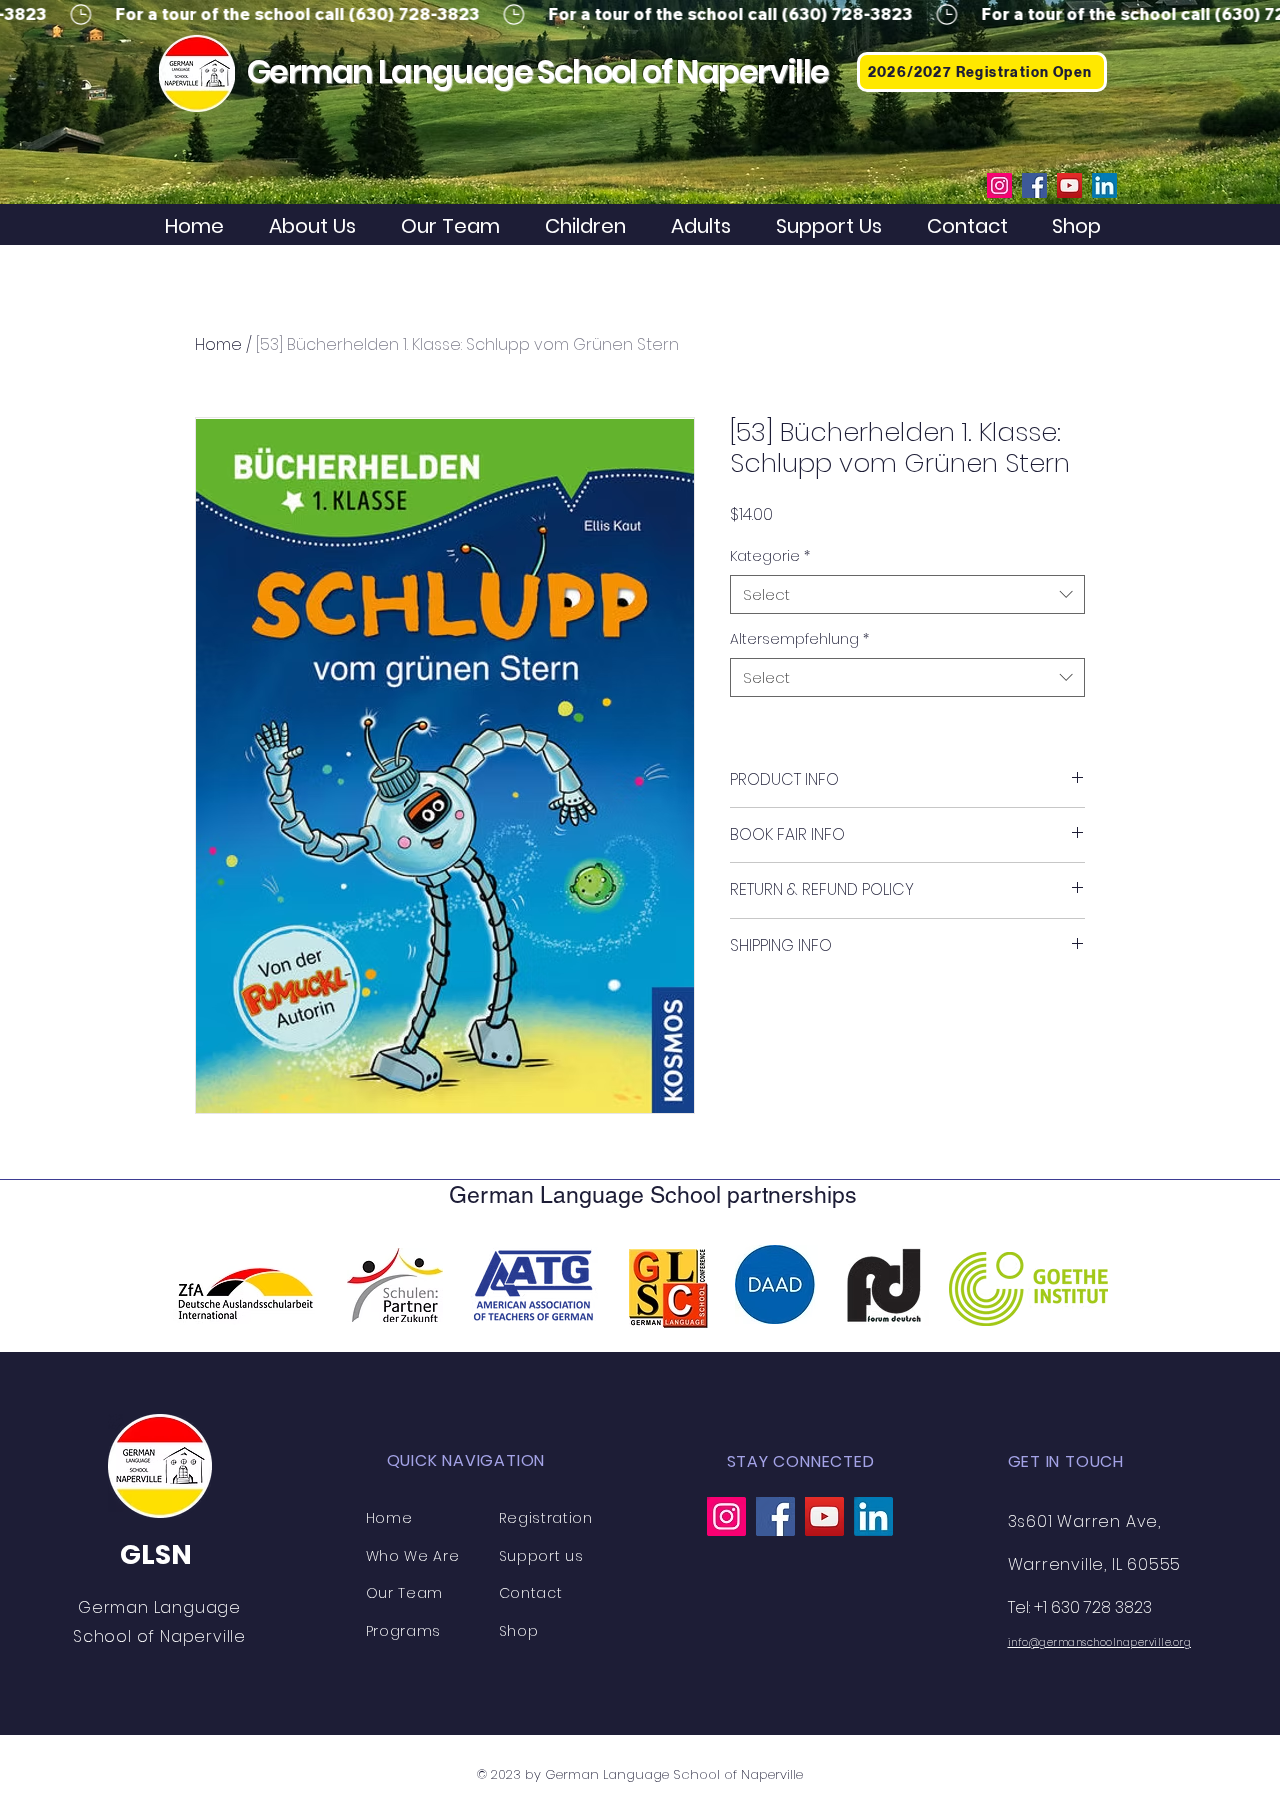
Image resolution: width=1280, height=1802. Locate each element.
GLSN (156, 1554)
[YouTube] (1069, 185)
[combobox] (907, 594)
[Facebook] (1034, 185)
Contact (531, 1593)
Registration (546, 1518)
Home (218, 344)
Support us (541, 1556)
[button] (593, 226)
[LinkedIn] (1104, 185)
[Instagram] (999, 185)
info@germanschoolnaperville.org (1100, 1642)
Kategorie (770, 556)
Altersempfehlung (799, 639)
